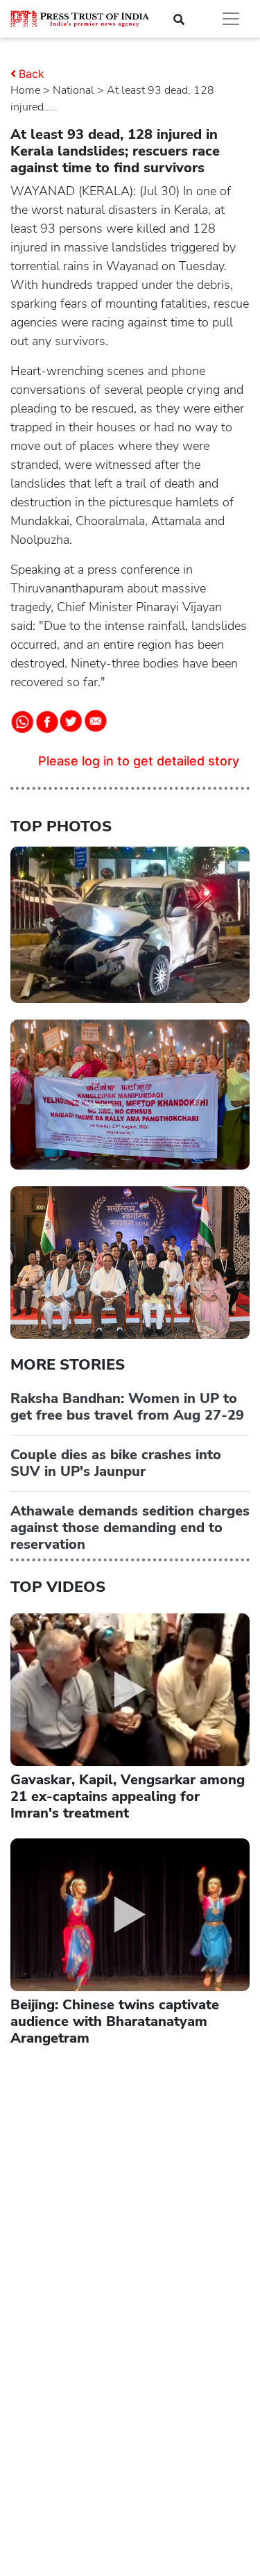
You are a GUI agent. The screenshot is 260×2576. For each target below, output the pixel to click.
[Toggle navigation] (231, 19)
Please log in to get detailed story (139, 761)
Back (32, 74)
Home (25, 90)
